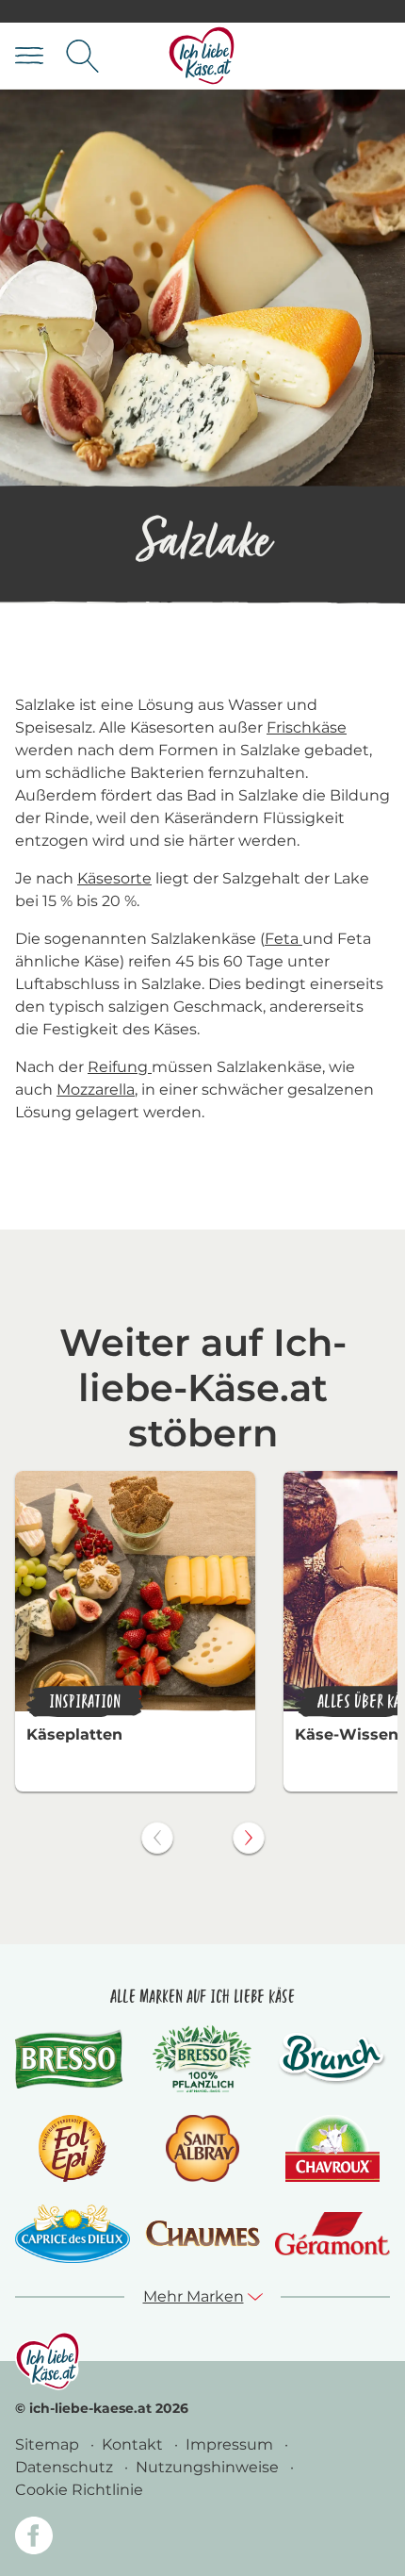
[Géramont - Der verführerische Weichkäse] (332, 2234)
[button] (203, 2297)
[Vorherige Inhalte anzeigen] (157, 1838)
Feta (283, 939)
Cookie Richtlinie (79, 2490)
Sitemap (49, 2444)
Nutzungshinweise (209, 2467)
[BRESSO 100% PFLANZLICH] (202, 2059)
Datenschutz (66, 2467)
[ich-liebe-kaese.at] (48, 2361)
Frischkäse (307, 727)
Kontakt (134, 2444)
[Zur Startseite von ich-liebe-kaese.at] (202, 56)
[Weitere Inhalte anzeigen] (249, 1838)
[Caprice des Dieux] (73, 2234)
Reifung (120, 1067)
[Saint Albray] (202, 2148)
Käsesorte (114, 878)
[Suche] (82, 56)
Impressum (231, 2444)
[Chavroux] (333, 2148)
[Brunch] (332, 2059)
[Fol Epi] (73, 2148)
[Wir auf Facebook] (34, 2539)
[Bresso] (73, 2059)
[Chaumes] (202, 2234)
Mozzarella (96, 1090)
